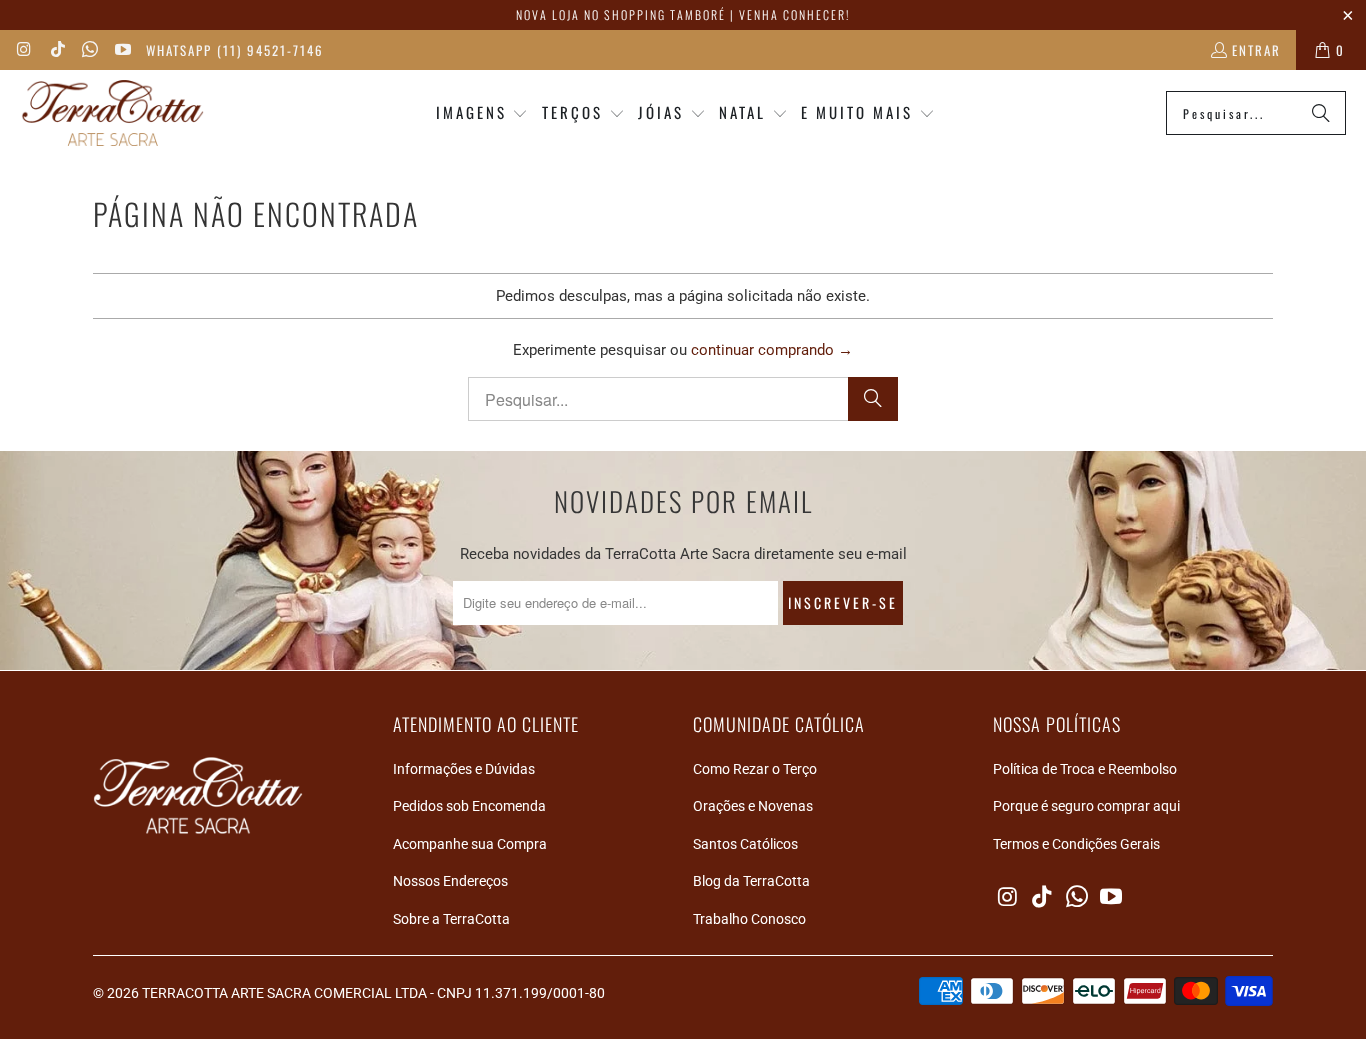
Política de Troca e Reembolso (1085, 769)
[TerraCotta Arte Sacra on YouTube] (121, 50)
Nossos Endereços (450, 881)
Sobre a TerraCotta (451, 919)
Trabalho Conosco (749, 919)
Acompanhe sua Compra (470, 844)
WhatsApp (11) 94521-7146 (235, 50)
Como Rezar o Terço (755, 769)
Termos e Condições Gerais (1076, 844)
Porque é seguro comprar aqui (1086, 806)
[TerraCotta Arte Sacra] (112, 113)
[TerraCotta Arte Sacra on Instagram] (24, 50)
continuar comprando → (772, 350)
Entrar (1256, 50)
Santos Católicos (745, 844)
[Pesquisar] (1321, 113)
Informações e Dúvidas (464, 769)
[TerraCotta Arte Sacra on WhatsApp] (89, 50)
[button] (482, 113)
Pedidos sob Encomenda (469, 806)
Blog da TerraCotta (751, 881)
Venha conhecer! (794, 14)
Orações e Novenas (753, 806)
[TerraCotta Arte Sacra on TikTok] (56, 50)
